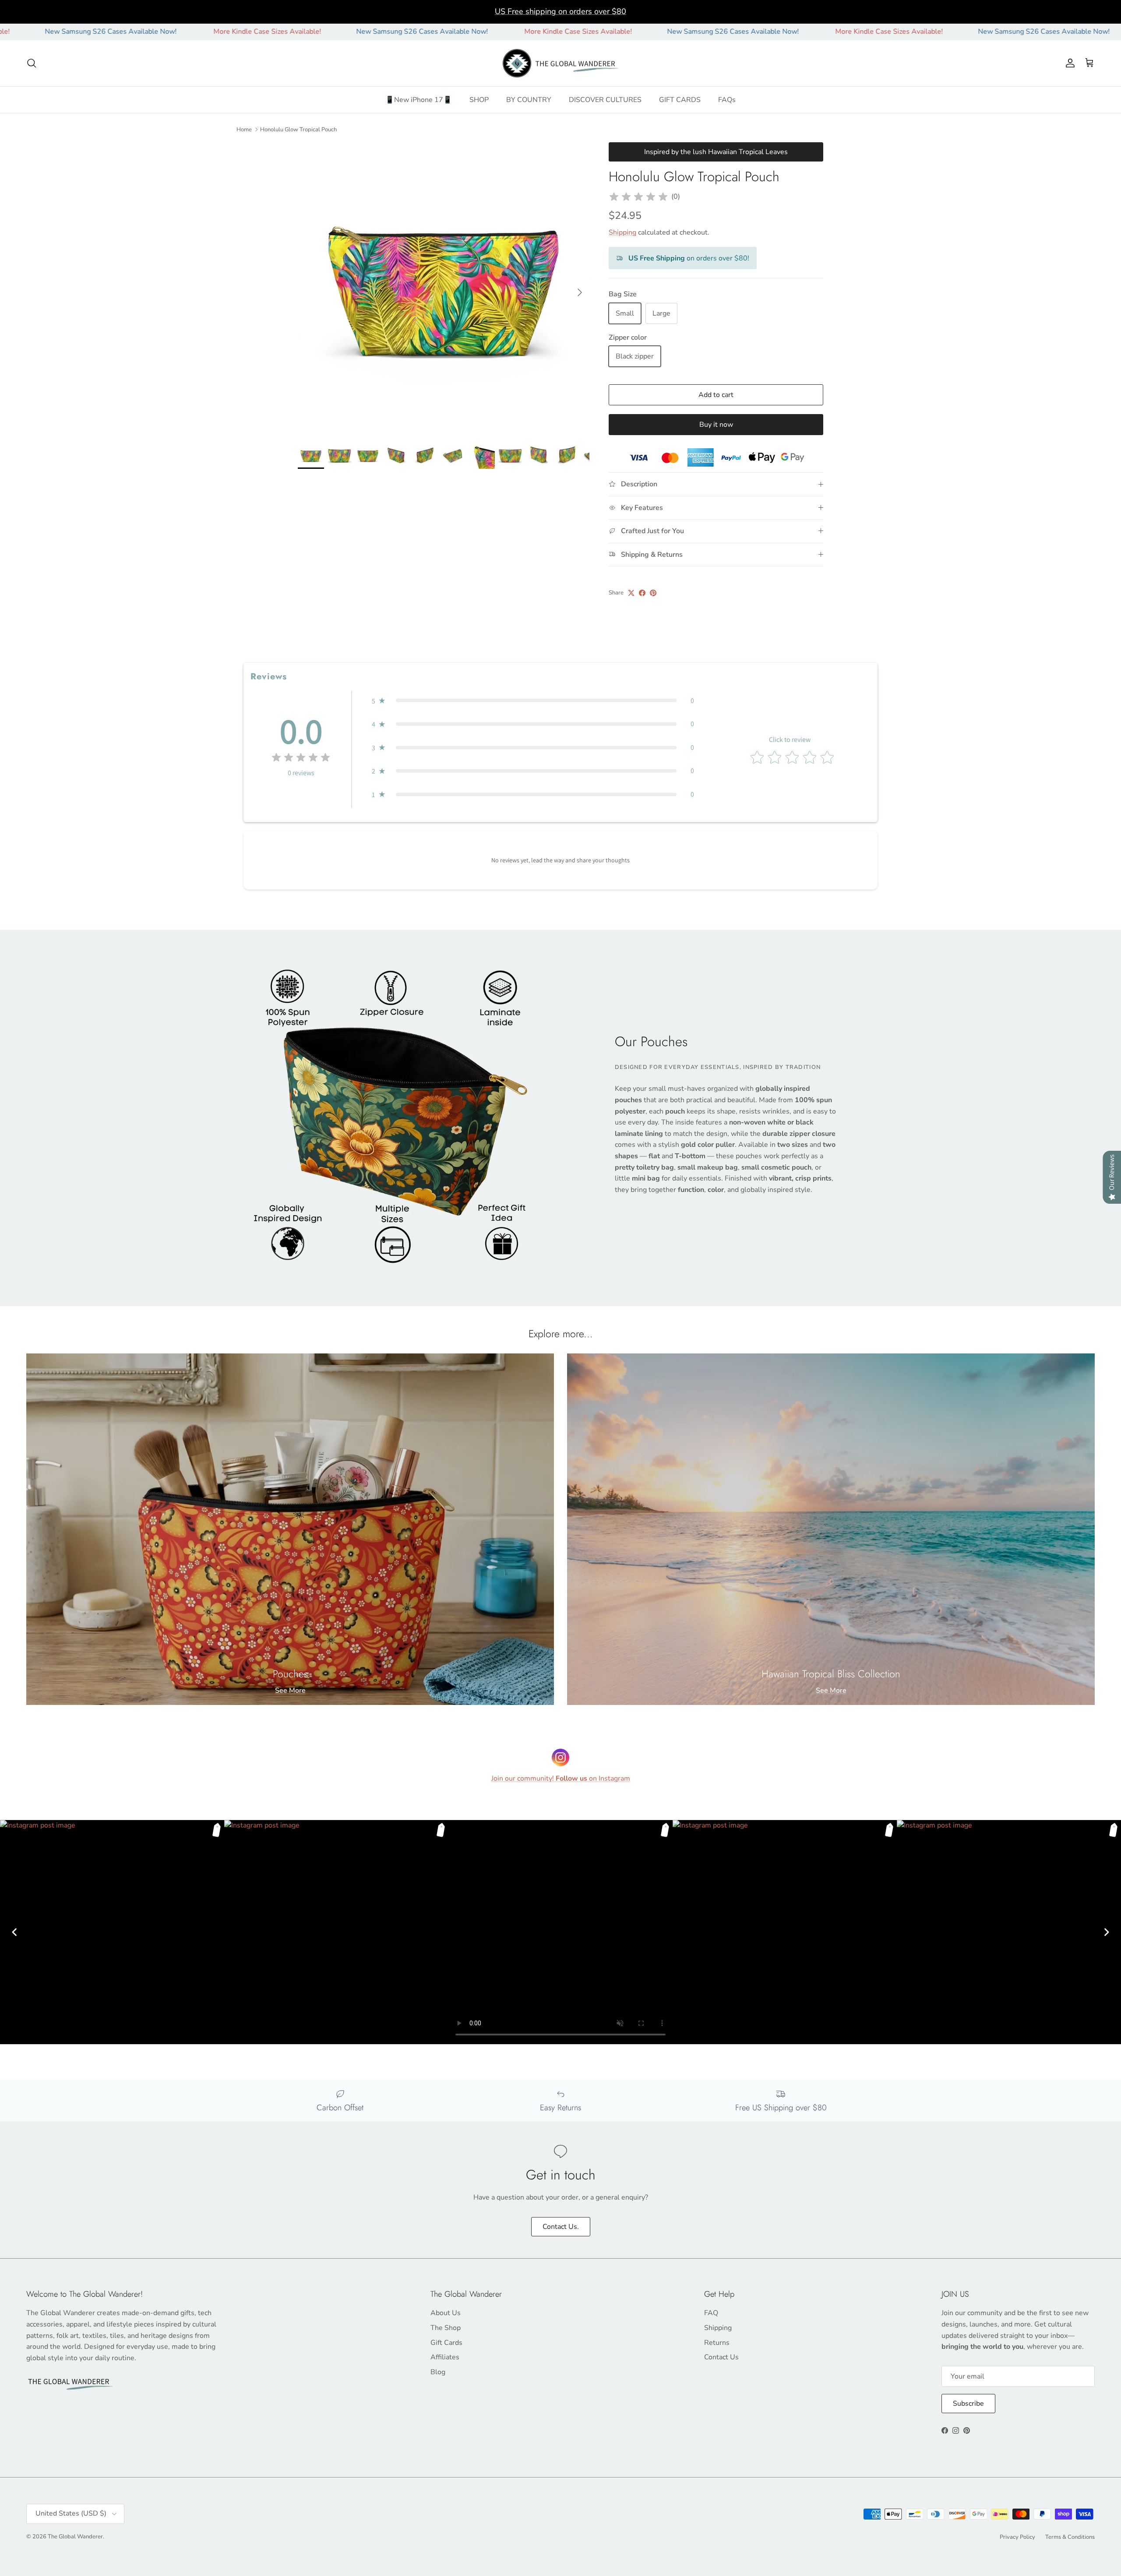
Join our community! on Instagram (561, 1778)
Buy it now (716, 425)
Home (244, 129)
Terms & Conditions (1070, 2537)
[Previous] (14, 1932)
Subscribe (968, 2404)
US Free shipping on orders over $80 (560, 11)
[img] (638, 197)
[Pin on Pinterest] (653, 593)
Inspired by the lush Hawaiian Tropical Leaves (716, 152)
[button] (533, 701)
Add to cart (716, 395)
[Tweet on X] (631, 593)
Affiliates (445, 2357)
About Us (446, 2313)
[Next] (1107, 1932)
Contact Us (721, 2357)
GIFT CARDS (680, 100)
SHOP (479, 100)
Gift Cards (446, 2343)
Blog (438, 2372)
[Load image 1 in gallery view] (444, 288)
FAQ (711, 2313)
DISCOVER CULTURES (605, 100)
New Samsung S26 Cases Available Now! (292, 32)
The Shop (446, 2328)
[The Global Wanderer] (561, 63)
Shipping (622, 232)
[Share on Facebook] (642, 593)
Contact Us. (561, 2227)
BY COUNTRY (529, 100)
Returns (717, 2343)
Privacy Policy (1017, 2537)
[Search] (32, 63)
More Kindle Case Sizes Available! (137, 32)
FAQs (727, 100)
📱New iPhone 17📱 (419, 100)
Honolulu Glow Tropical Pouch (298, 129)
